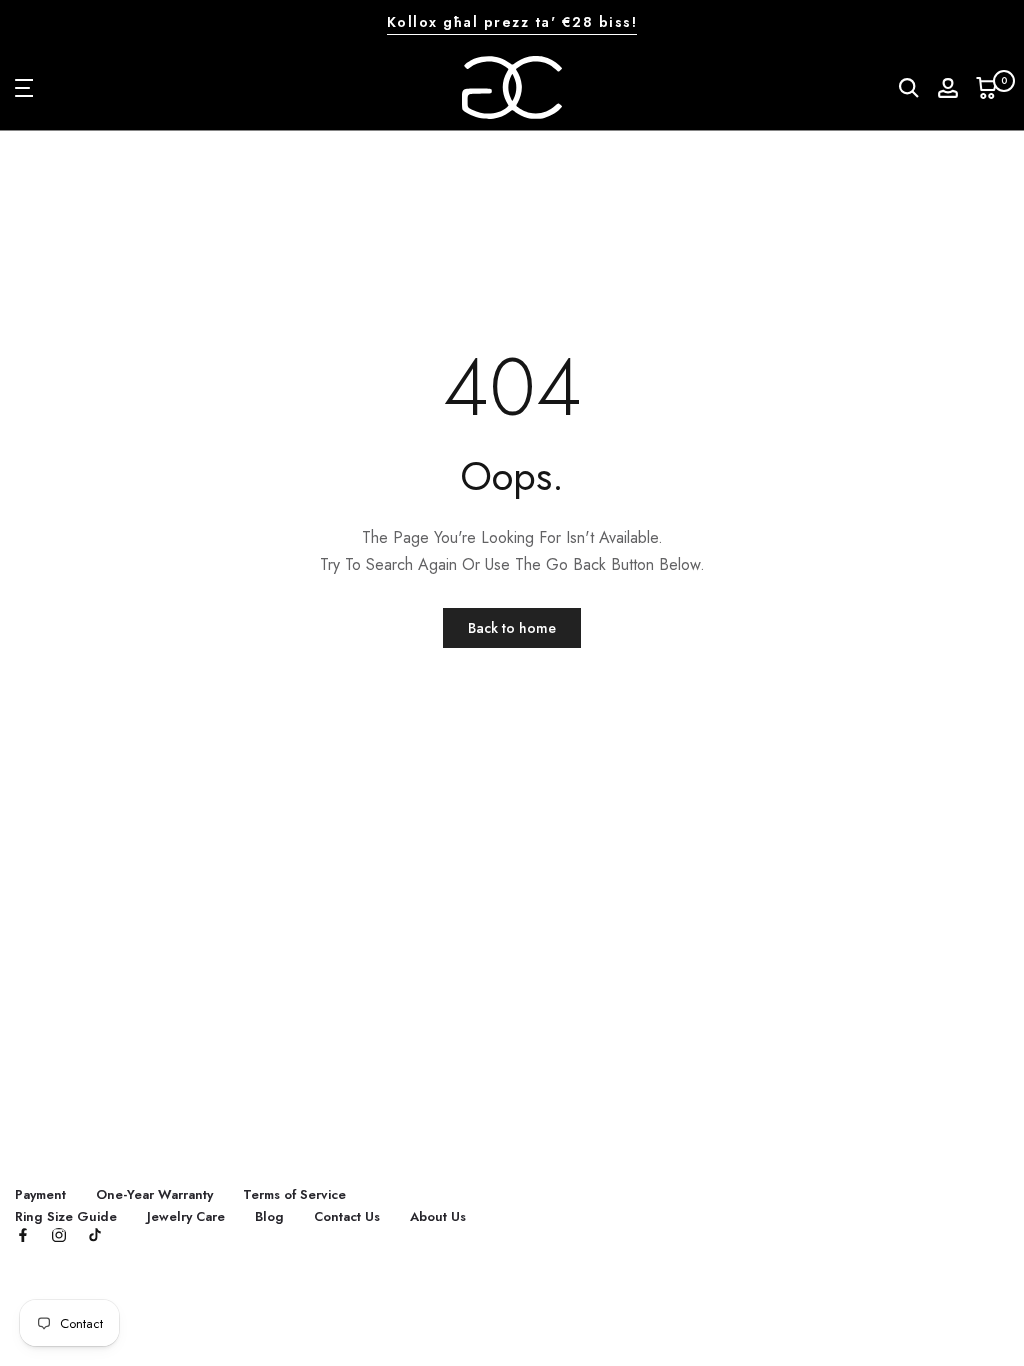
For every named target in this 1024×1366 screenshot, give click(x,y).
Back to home (512, 628)
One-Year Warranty (154, 1194)
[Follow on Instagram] (59, 1236)
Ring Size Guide (66, 1216)
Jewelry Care (186, 1216)
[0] (987, 88)
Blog (269, 1216)
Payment (40, 1194)
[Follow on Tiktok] (95, 1236)
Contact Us (347, 1216)
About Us (438, 1216)
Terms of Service (294, 1194)
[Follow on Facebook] (23, 1236)
